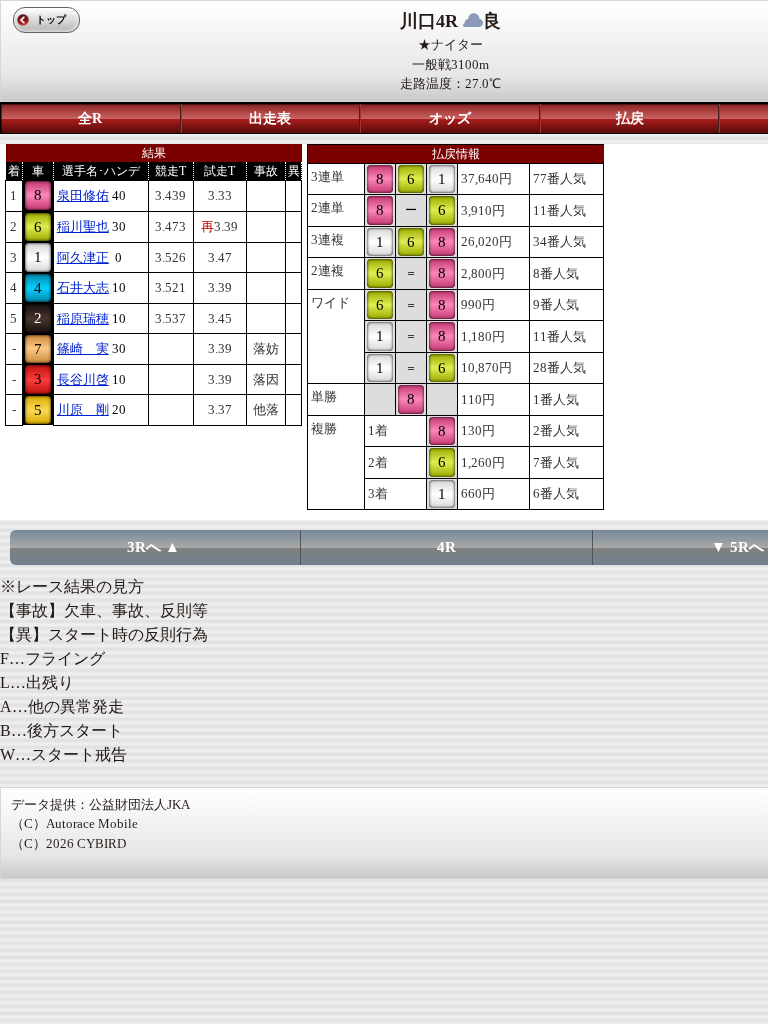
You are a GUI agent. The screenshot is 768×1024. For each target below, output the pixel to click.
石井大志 (83, 287)
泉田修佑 (83, 195)
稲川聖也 (83, 226)
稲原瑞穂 (83, 318)
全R (90, 118)
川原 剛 (83, 409)
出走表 (270, 118)
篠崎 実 (83, 348)
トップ (51, 19)
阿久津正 (83, 257)
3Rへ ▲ (153, 547)
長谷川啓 (83, 379)
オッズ (450, 118)
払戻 (630, 118)
